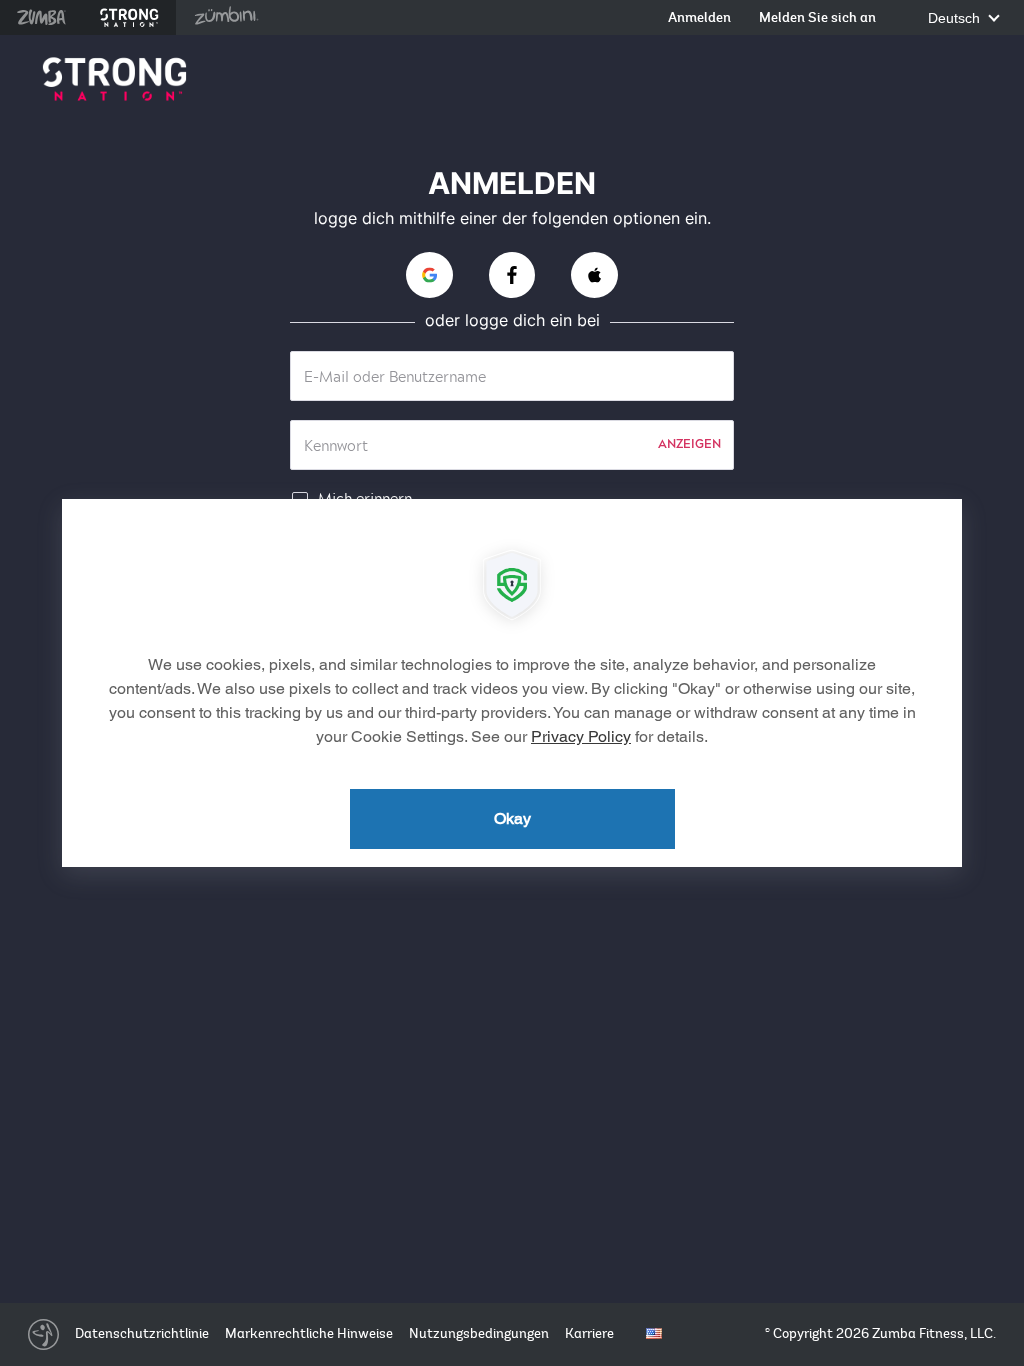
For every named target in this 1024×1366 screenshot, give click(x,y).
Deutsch (956, 18)
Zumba (41, 17)
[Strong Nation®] (114, 79)
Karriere (589, 1333)
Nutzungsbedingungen (479, 1333)
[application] (512, 683)
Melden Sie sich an (817, 18)
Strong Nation (129, 17)
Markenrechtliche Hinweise (309, 1333)
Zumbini (226, 17)
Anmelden (699, 18)
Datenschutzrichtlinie (142, 1333)
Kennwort (336, 446)
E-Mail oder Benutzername (395, 377)
